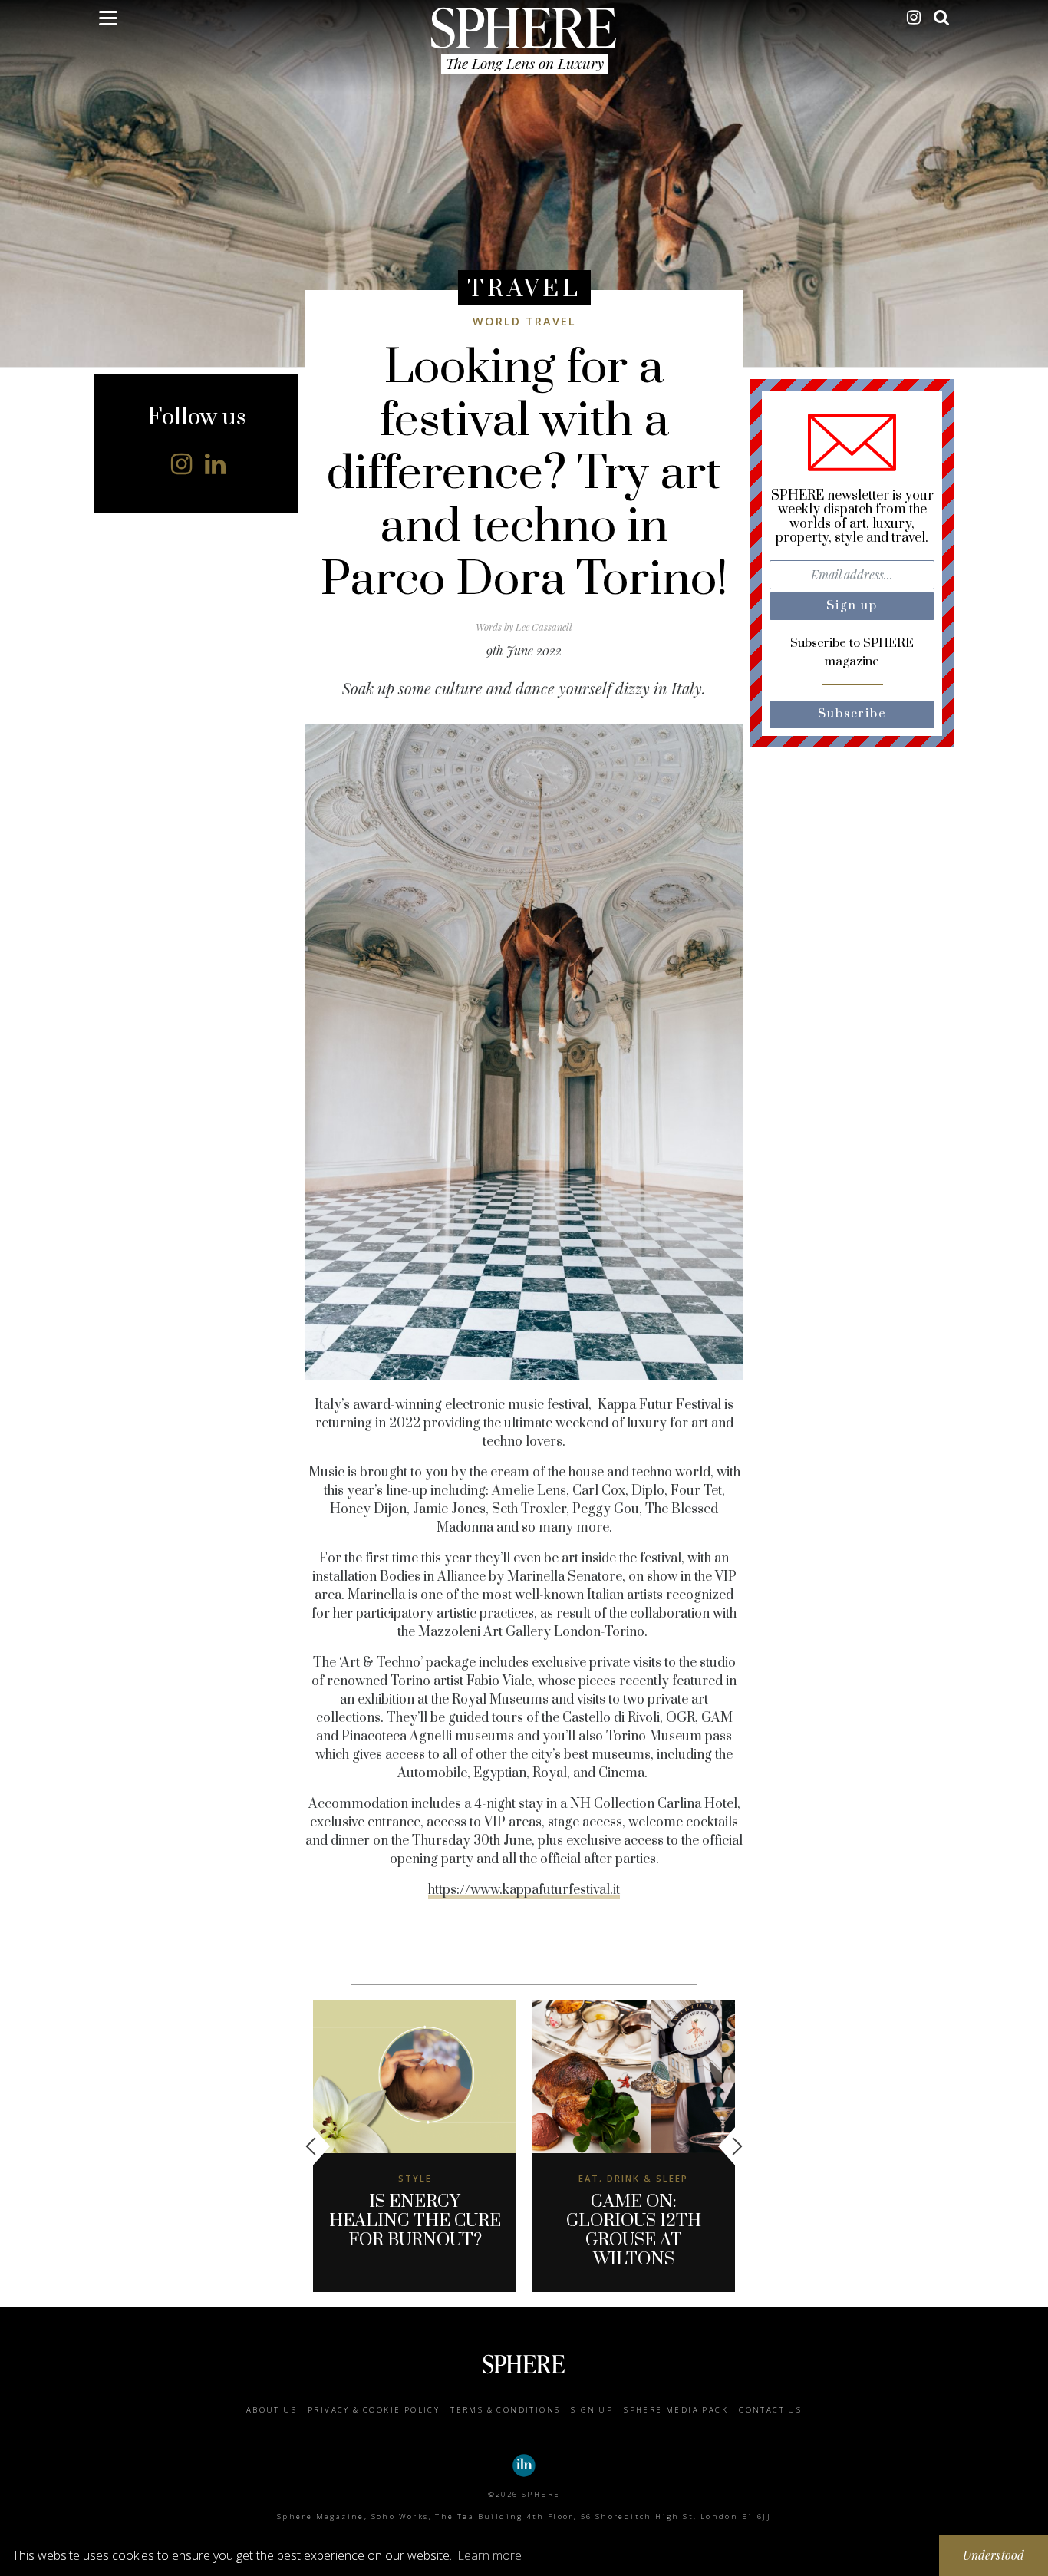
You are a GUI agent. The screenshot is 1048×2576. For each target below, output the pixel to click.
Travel (524, 289)
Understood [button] (994, 2555)
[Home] (524, 28)
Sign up (592, 2410)
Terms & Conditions (505, 2410)
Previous (318, 2146)
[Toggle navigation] (108, 21)
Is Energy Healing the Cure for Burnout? (415, 2221)
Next (730, 2146)
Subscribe (852, 714)
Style (415, 2178)
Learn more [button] (489, 2555)
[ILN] (524, 2466)
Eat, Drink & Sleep (633, 2178)
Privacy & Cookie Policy (374, 2410)
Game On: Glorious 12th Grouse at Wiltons (634, 2231)
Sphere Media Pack (676, 2410)
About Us (272, 2410)
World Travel (524, 321)
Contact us (770, 2410)
